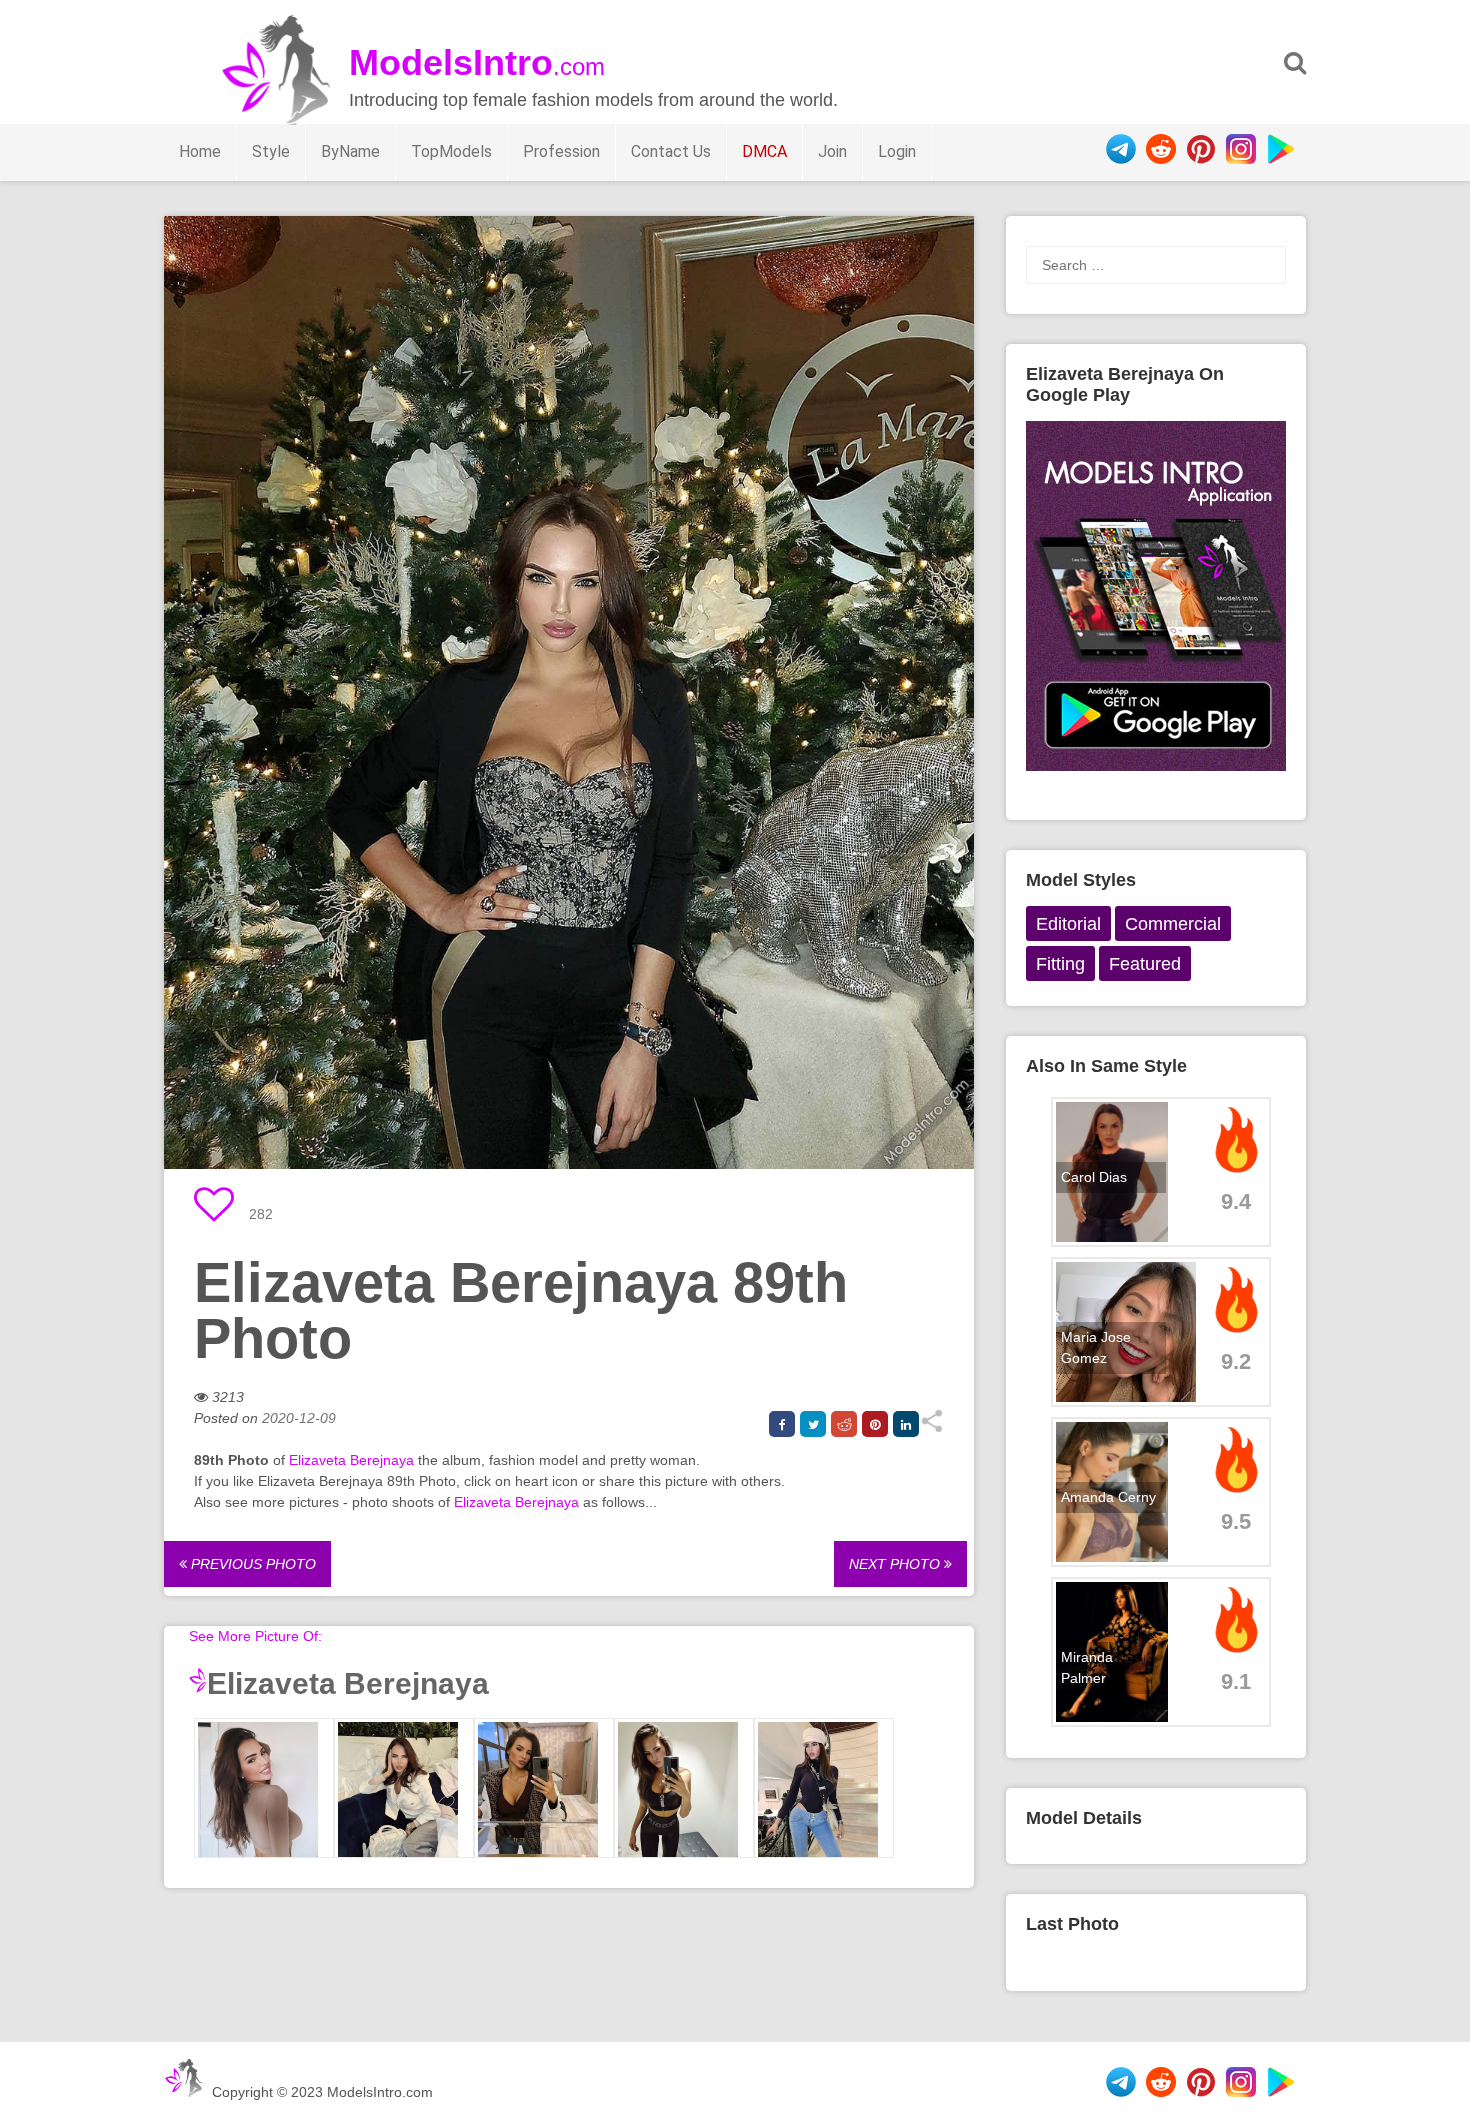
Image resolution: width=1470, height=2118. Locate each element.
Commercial (1173, 924)
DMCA (764, 151)
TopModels (451, 151)
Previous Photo (251, 1564)
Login (897, 151)
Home (200, 151)
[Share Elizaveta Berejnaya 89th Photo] (931, 1428)
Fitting (1060, 964)
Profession (561, 151)
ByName (350, 151)
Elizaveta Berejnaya (351, 1460)
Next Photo (896, 1564)
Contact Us (671, 151)
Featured (1145, 964)
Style (271, 151)
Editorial (1068, 924)
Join (832, 151)
